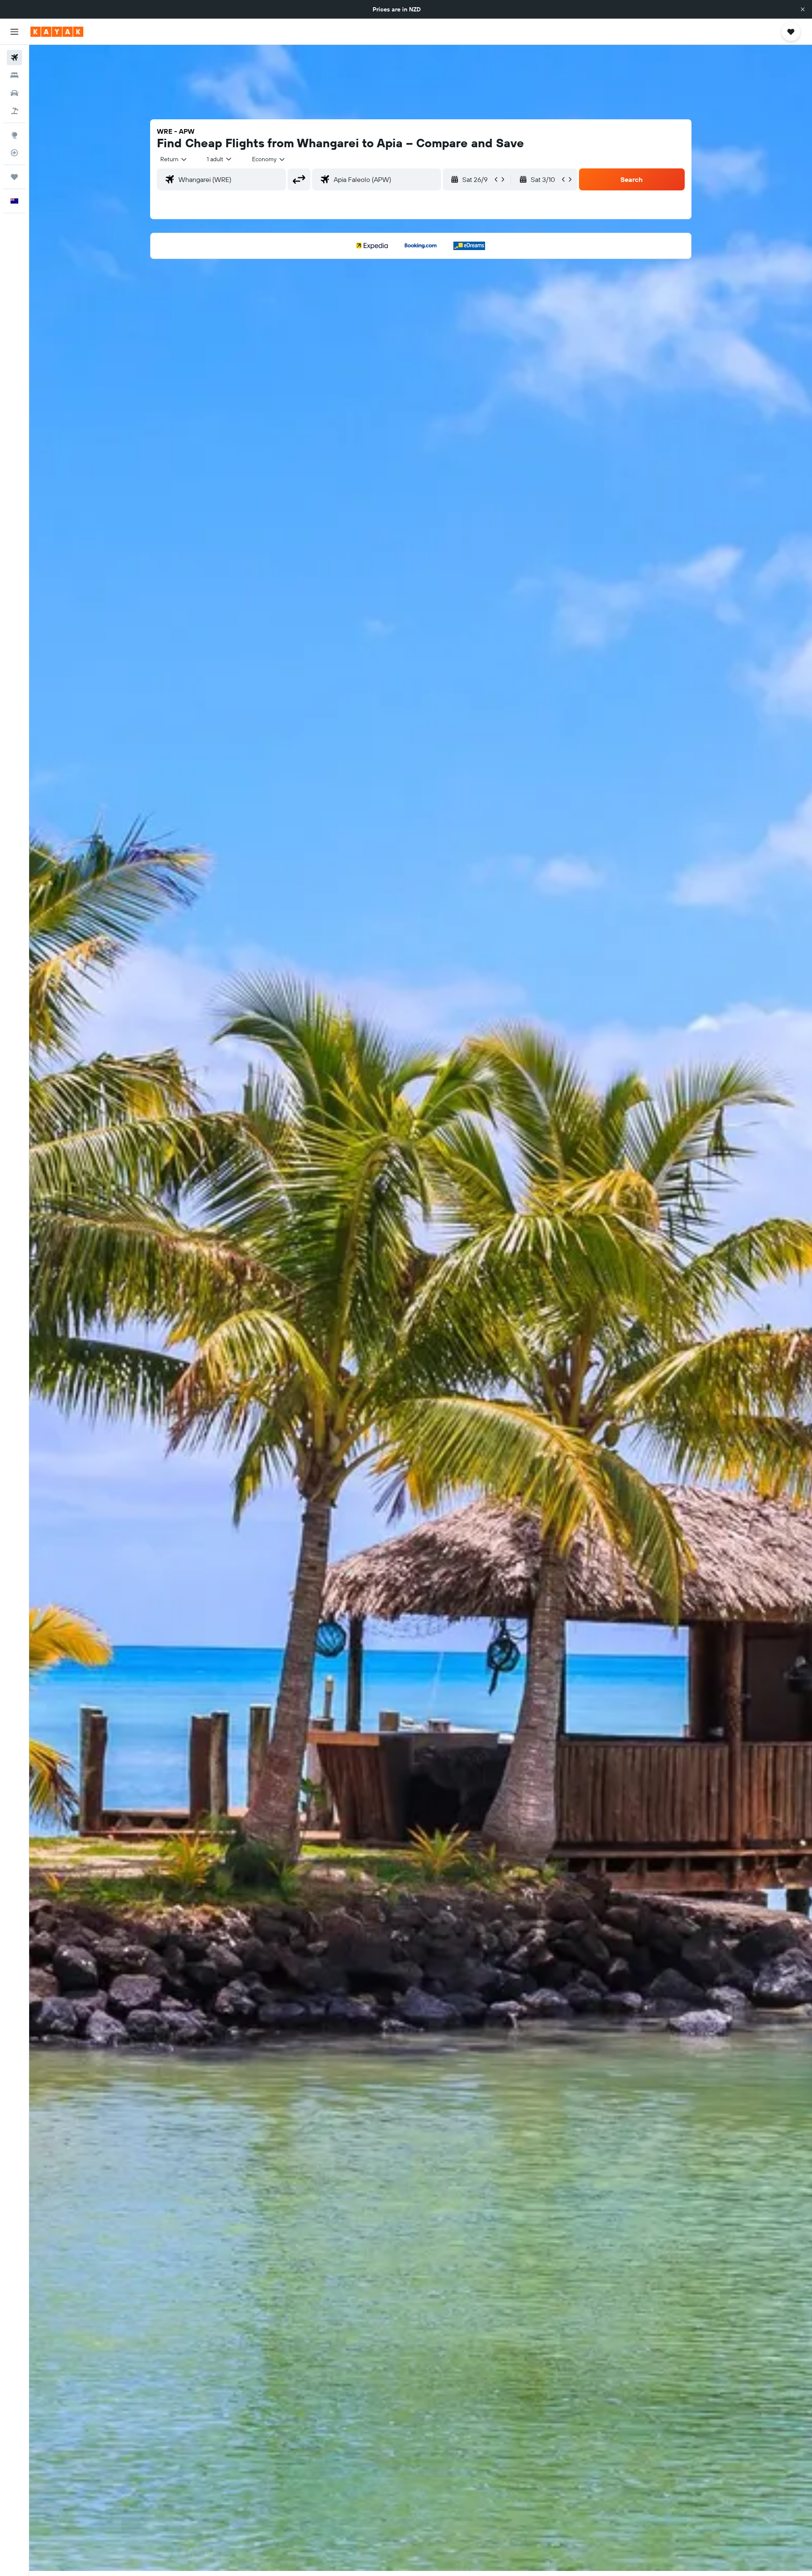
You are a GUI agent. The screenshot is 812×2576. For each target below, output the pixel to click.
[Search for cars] (14, 93)
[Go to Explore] (14, 135)
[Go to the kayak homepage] (57, 32)
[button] (803, 9)
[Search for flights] (14, 58)
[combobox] (174, 159)
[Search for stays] (14, 75)
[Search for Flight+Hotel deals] (14, 111)
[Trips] (14, 177)
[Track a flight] (14, 153)
